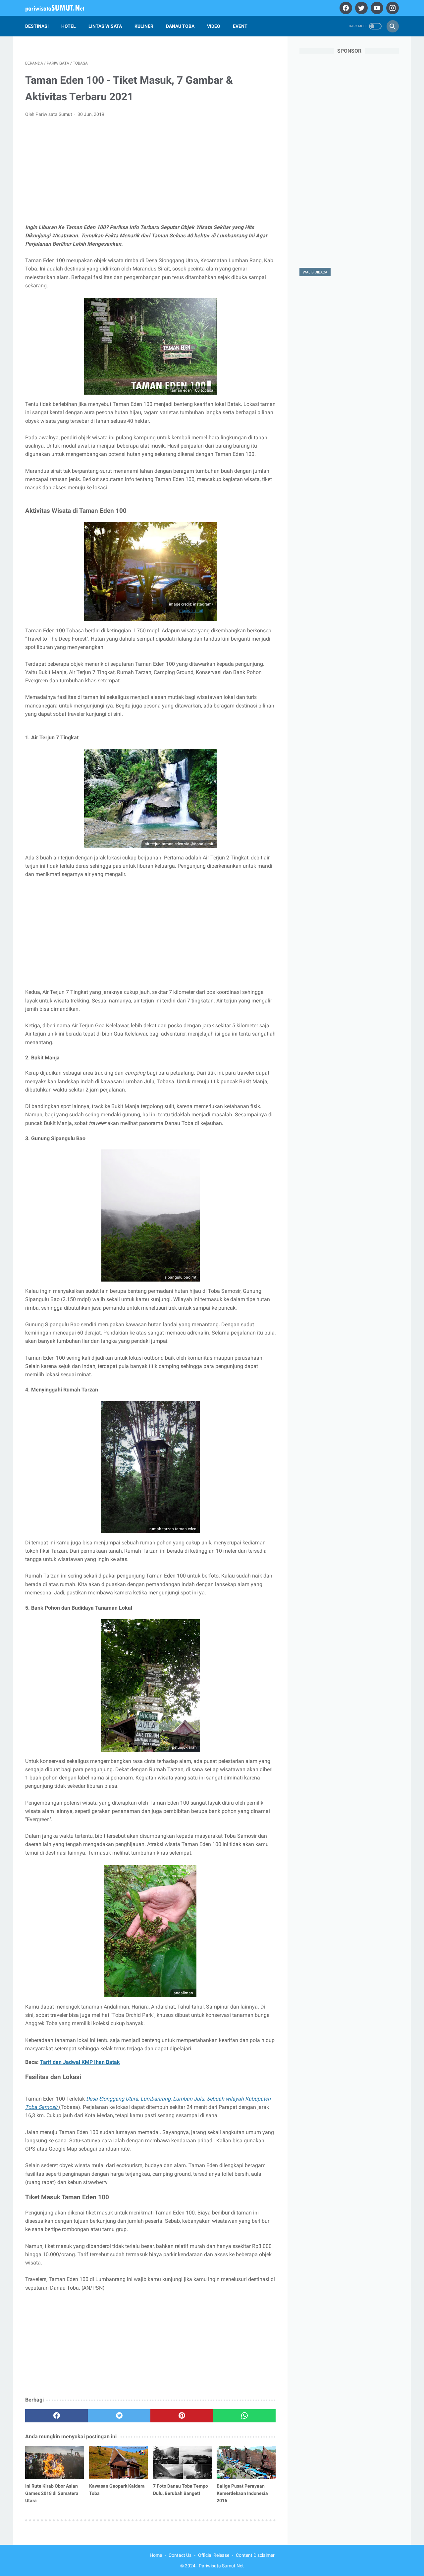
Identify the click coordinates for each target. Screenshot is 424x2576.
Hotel (69, 26)
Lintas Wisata (105, 26)
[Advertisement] (150, 172)
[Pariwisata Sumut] (59, 8)
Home (156, 2555)
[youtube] (376, 8)
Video (214, 26)
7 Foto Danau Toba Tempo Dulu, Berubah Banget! (181, 2490)
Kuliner (144, 26)
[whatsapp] (244, 2416)
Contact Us (180, 2555)
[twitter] (361, 8)
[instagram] (392, 8)
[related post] (55, 2462)
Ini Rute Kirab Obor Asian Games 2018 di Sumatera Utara (52, 2493)
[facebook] (345, 8)
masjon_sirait (191, 610)
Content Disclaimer (255, 2555)
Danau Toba (180, 26)
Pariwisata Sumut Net (221, 2566)
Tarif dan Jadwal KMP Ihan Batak (80, 2062)
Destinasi (37, 26)
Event (240, 26)
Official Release (214, 2555)
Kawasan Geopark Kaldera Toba (117, 2490)
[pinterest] (182, 2416)
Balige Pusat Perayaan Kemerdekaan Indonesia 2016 (242, 2493)
